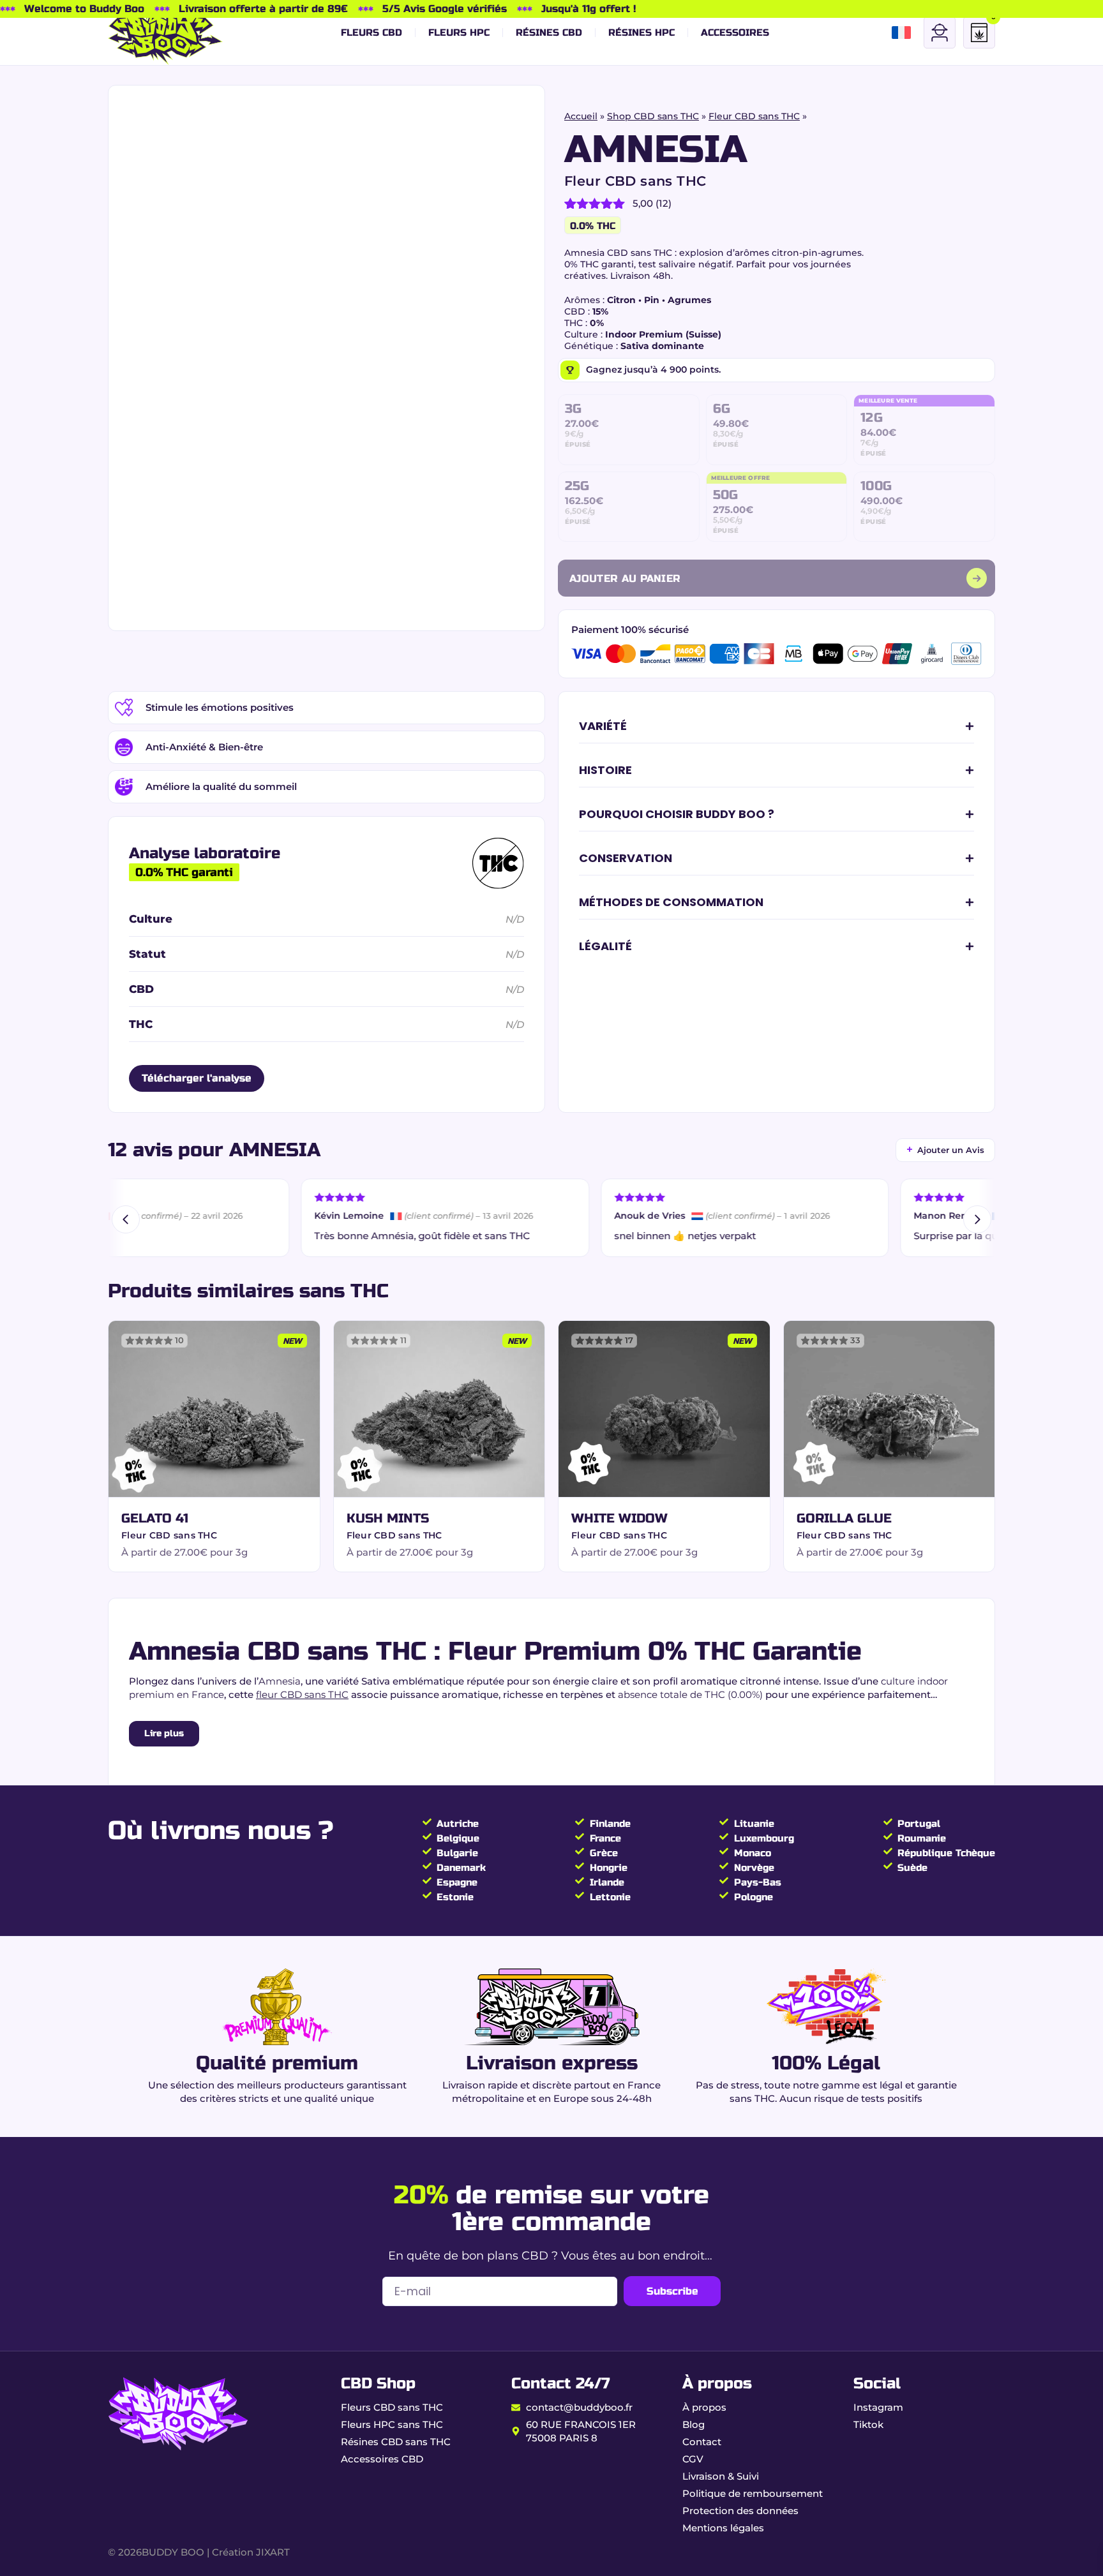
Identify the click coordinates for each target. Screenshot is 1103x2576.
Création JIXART (251, 2552)
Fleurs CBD (371, 33)
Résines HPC (642, 33)
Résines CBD (549, 33)
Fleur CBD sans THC (754, 116)
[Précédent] (126, 1219)
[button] (777, 727)
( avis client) (628, 203)
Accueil (581, 116)
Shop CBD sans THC (653, 116)
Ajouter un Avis (945, 1149)
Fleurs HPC (459, 33)
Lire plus (164, 1733)
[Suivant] (977, 1219)
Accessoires (735, 33)
